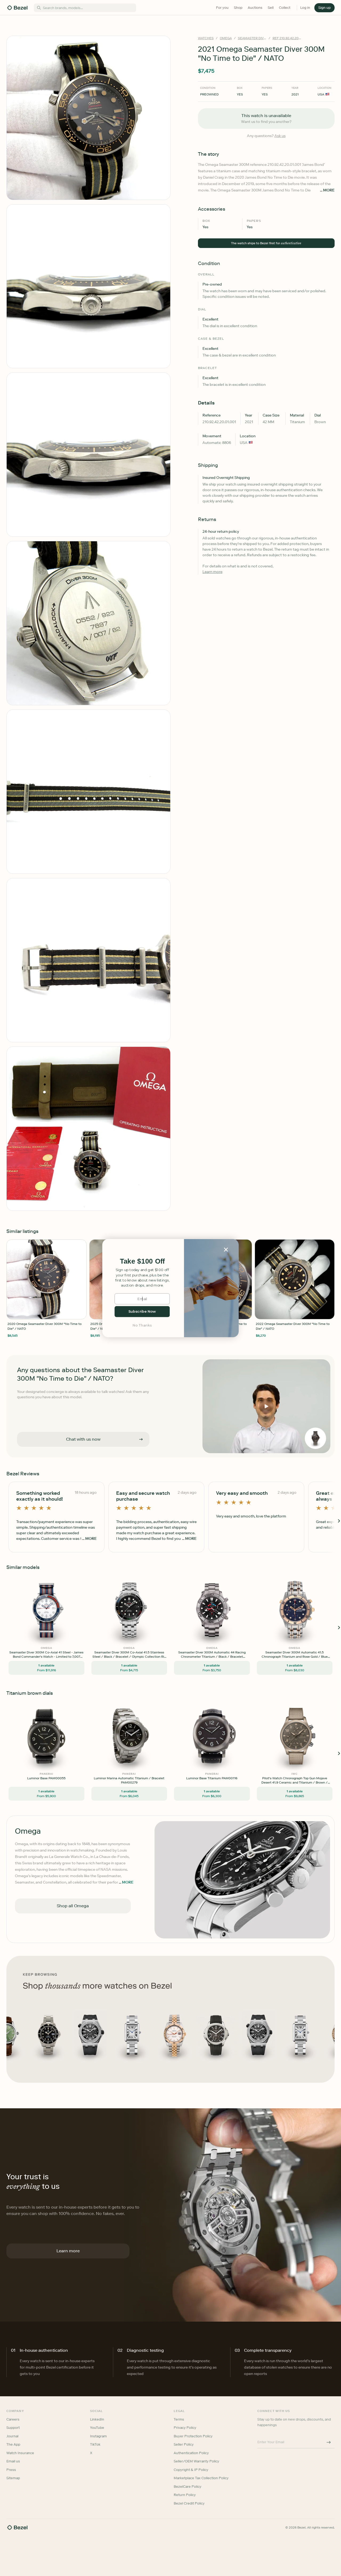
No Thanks (142, 1325)
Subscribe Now (142, 1311)
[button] (142, 1261)
